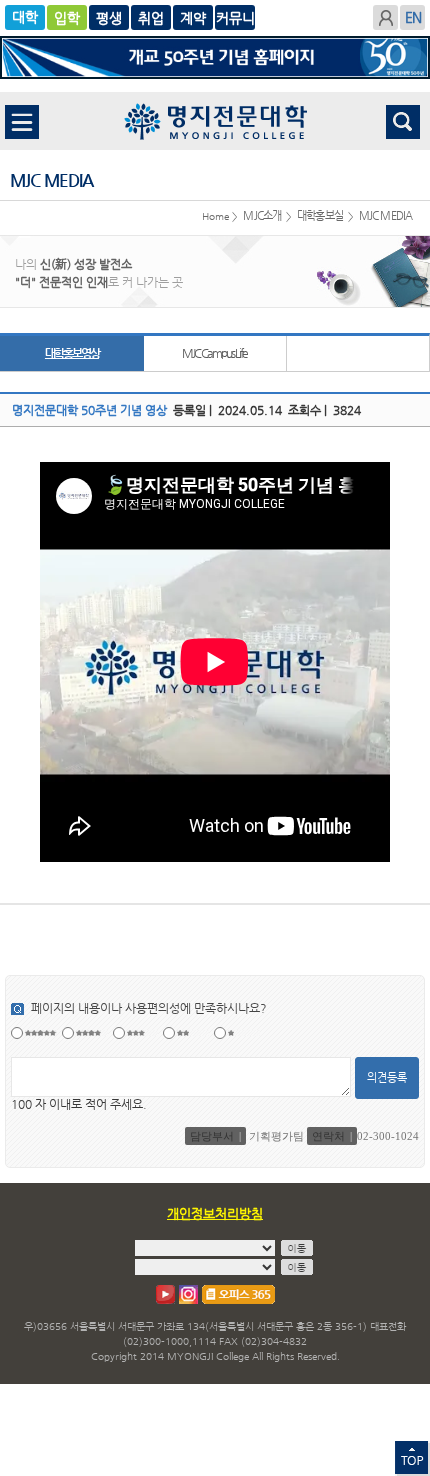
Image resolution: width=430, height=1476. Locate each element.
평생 (151, 17)
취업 (193, 17)
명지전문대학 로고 (215, 121)
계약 (235, 17)
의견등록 (387, 1077)
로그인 (385, 17)
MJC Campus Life (214, 353)
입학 (67, 17)
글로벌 (109, 17)
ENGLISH (412, 17)
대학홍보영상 (72, 353)
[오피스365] (238, 1294)
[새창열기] (165, 1294)
